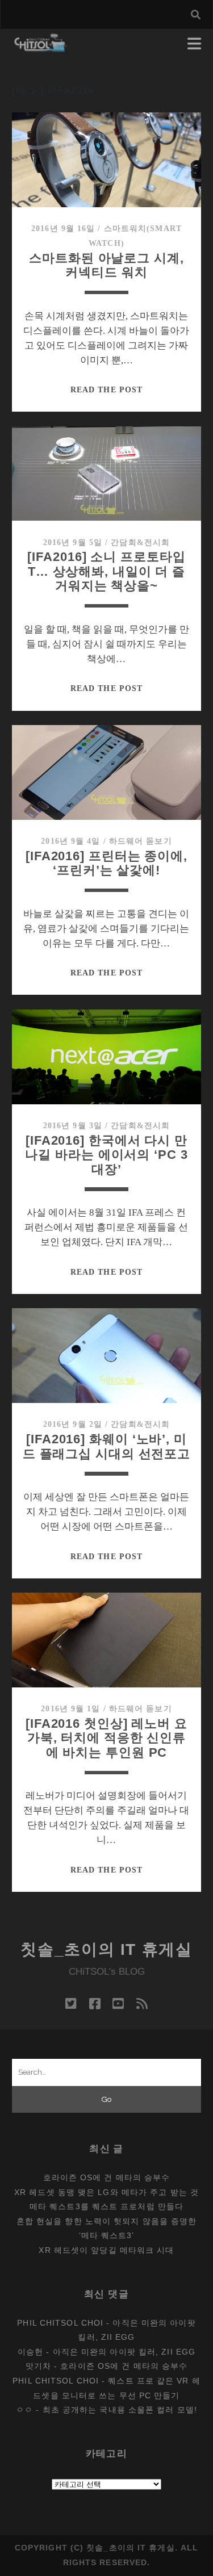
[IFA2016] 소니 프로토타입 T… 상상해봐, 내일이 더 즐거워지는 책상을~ (106, 571)
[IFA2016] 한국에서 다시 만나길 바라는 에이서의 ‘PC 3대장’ (106, 1155)
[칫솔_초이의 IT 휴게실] (41, 47)
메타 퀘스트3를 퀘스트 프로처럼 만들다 (106, 2206)
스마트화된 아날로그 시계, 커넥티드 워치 (106, 265)
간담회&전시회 (140, 543)
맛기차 (38, 2366)
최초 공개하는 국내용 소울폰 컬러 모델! (120, 2410)
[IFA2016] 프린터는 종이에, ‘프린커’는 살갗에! (106, 863)
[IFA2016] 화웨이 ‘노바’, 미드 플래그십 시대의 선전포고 (106, 1446)
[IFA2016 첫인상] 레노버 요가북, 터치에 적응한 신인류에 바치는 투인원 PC (106, 1738)
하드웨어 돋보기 (141, 841)
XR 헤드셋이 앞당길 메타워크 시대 (106, 2250)
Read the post (106, 390)
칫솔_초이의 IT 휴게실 (106, 1949)
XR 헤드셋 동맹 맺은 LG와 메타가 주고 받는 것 (106, 2192)
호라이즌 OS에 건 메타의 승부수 (107, 2177)
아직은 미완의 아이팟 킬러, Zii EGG (124, 2352)
